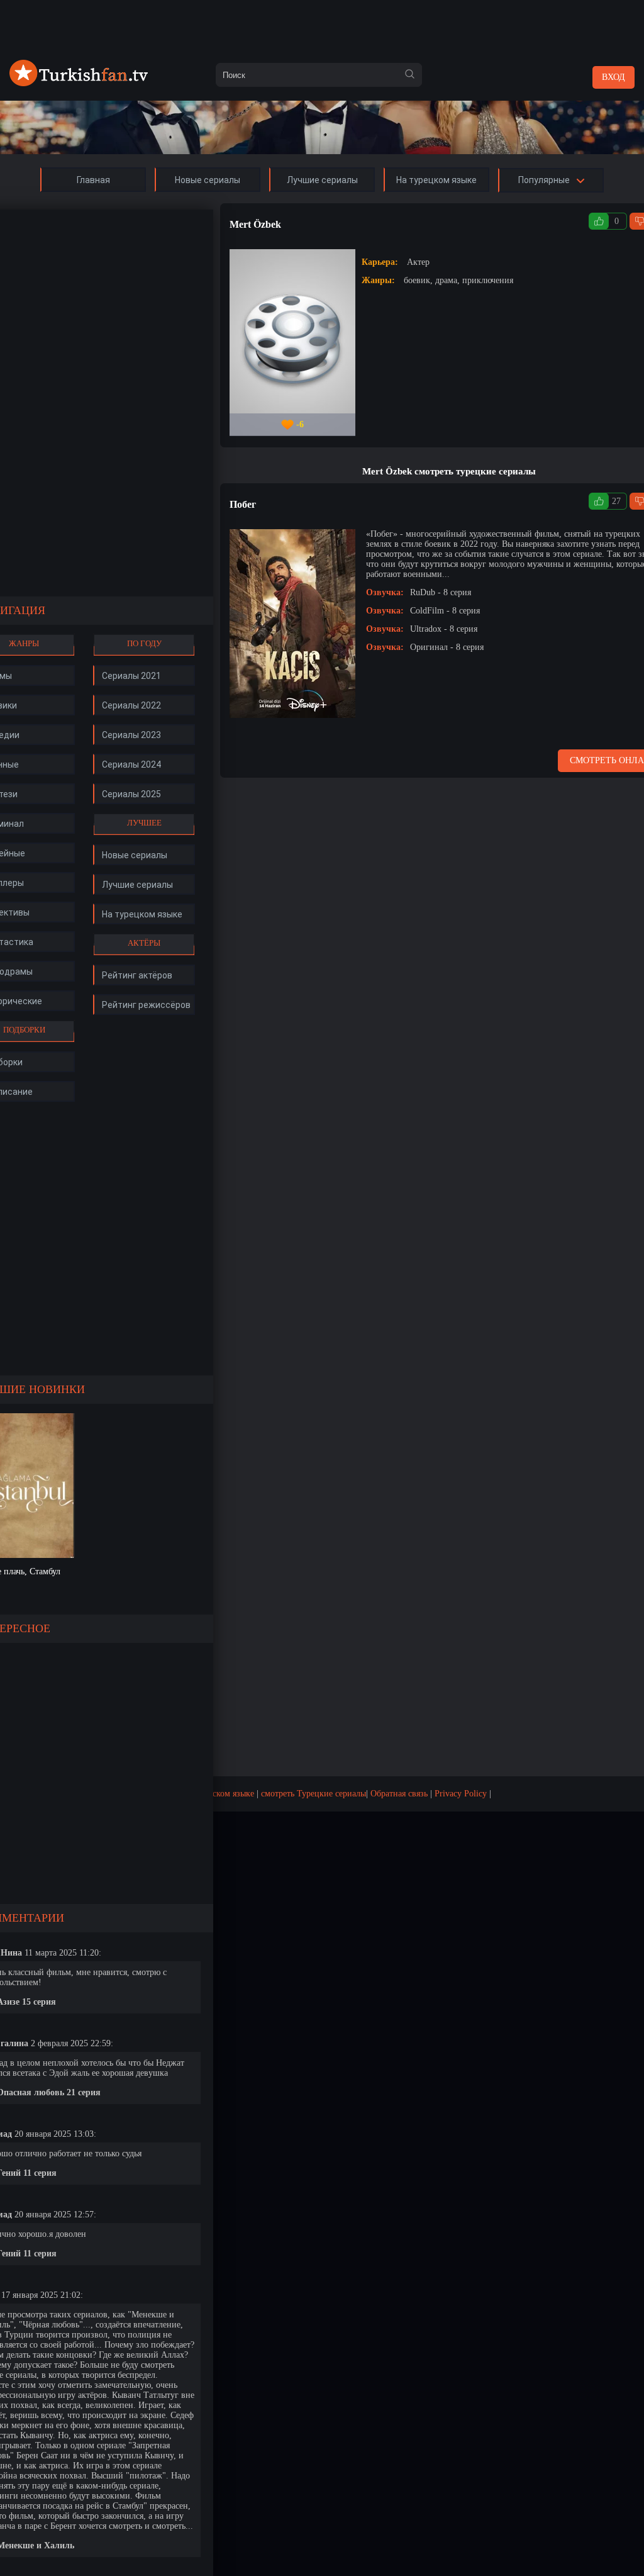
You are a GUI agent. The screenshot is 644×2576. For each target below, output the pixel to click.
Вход (613, 77)
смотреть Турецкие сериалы (314, 1794)
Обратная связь (399, 1794)
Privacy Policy (461, 1794)
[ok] (409, 75)
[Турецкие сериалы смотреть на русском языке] (79, 83)
